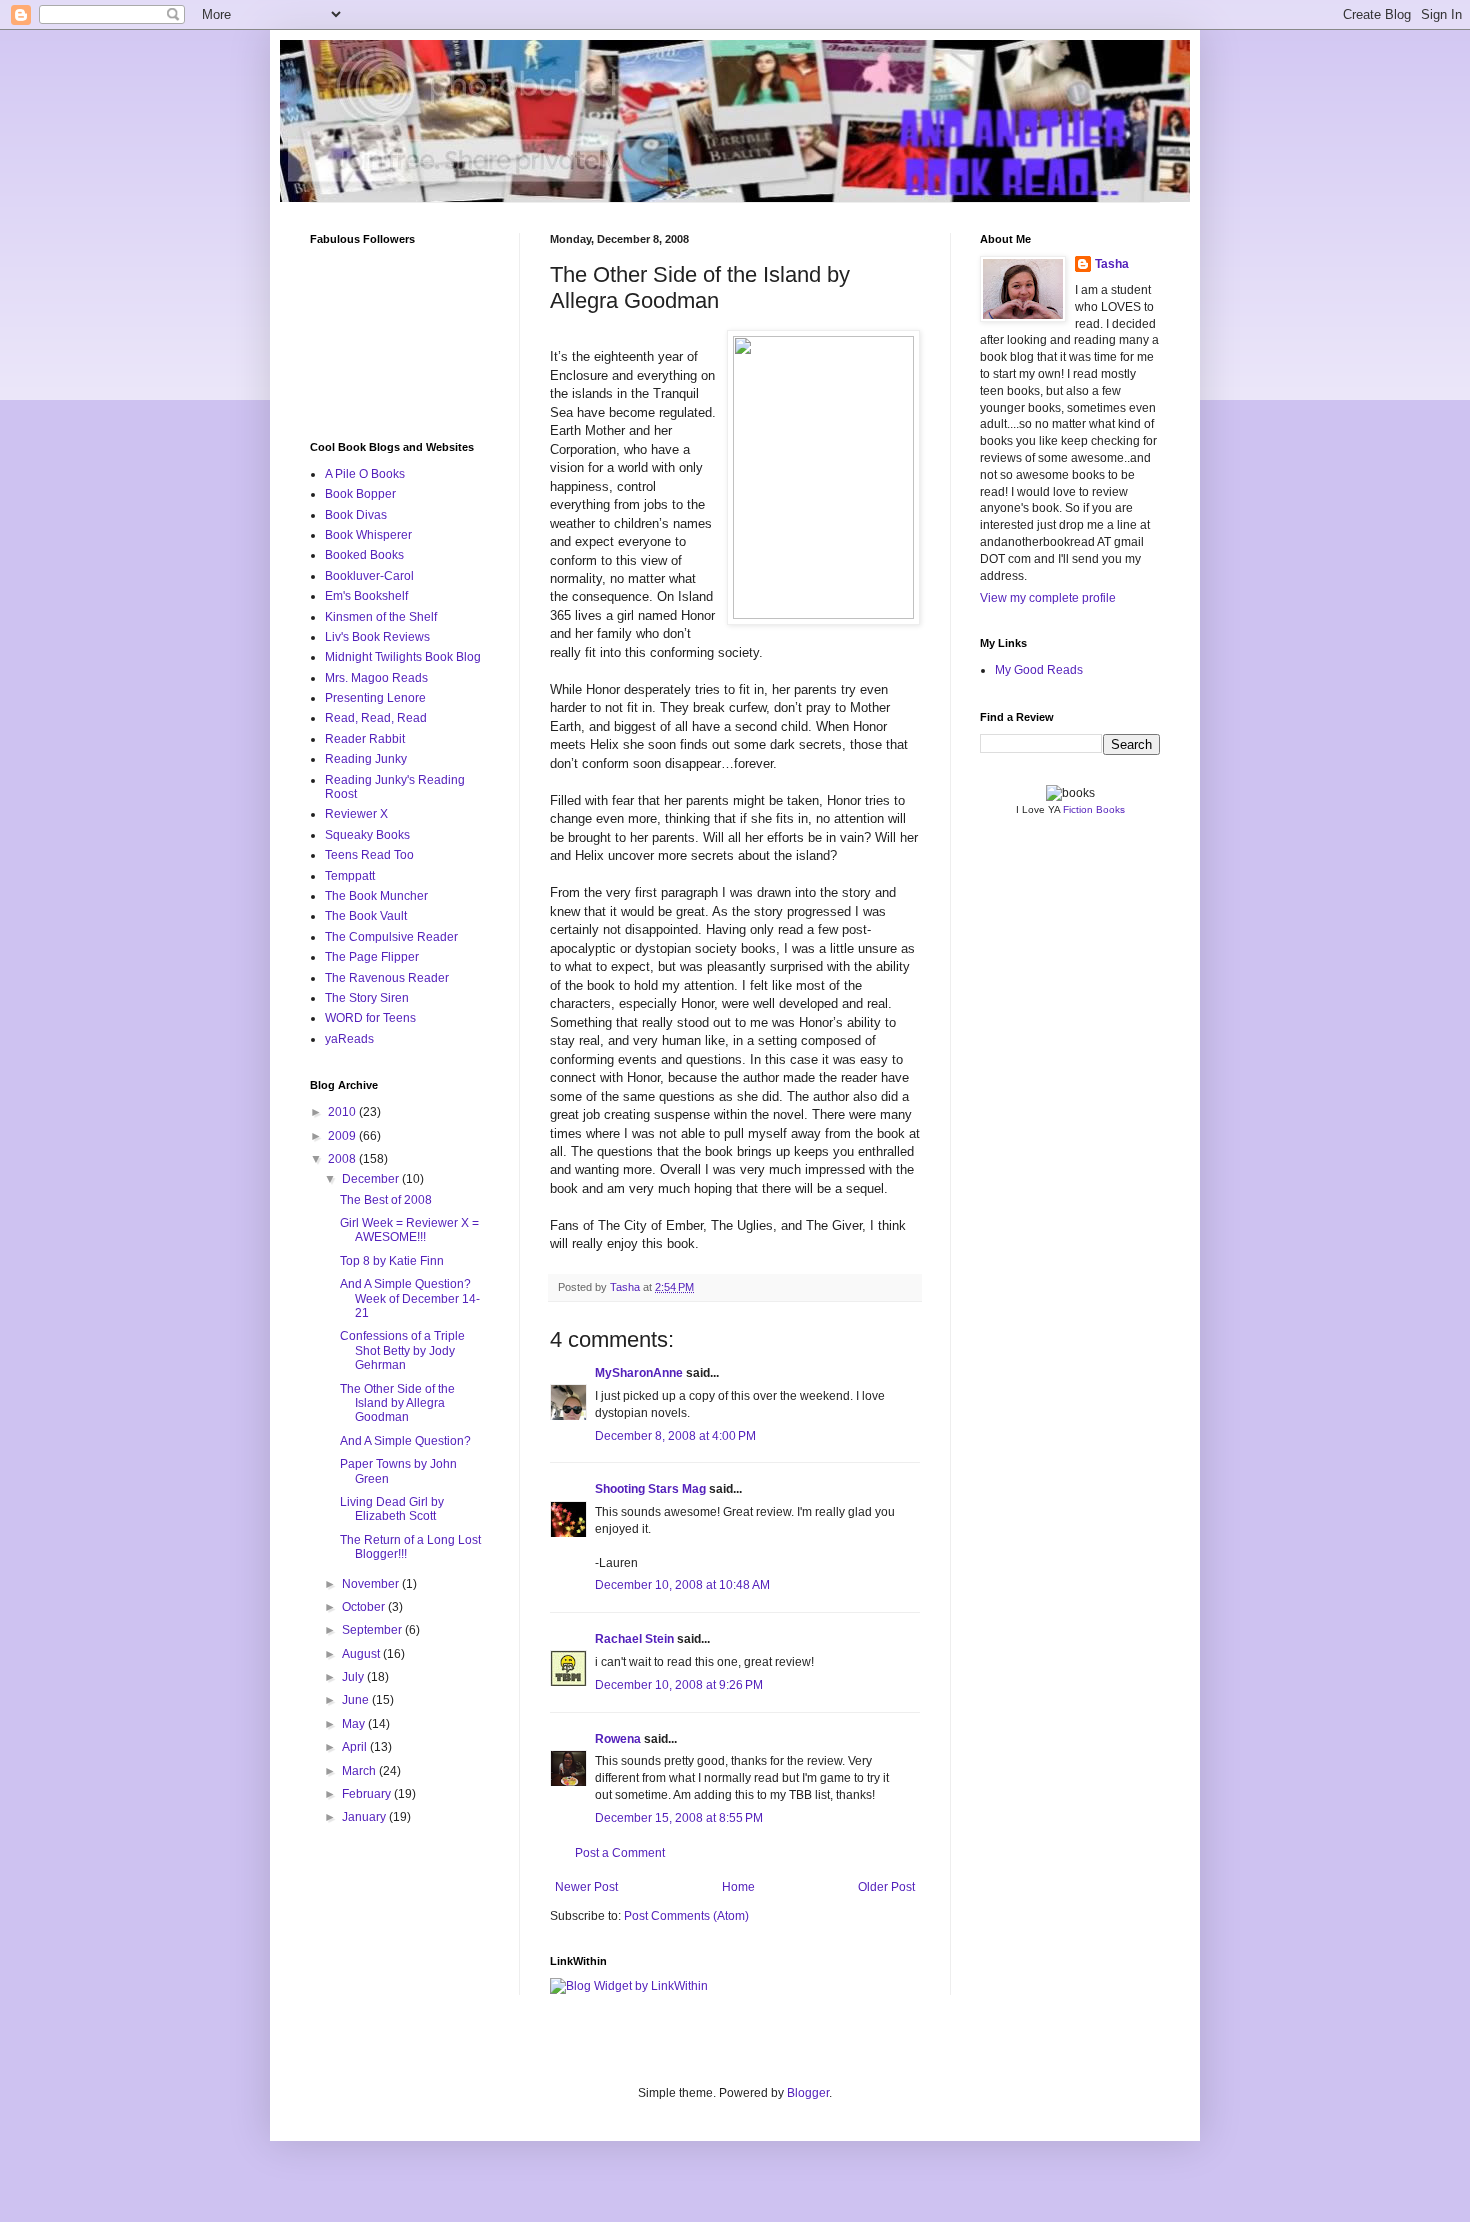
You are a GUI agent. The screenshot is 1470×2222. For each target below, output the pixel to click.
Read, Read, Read (376, 718)
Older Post (886, 1887)
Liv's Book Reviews (377, 637)
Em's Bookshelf (366, 596)
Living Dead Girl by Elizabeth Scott (392, 1509)
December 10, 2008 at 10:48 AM (682, 1585)
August (362, 1654)
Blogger (808, 2093)
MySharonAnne (639, 1373)
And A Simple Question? (405, 1441)
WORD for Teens (370, 1018)
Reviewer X (356, 814)
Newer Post (586, 1887)
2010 (343, 1112)
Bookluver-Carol (369, 576)
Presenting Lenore (375, 698)
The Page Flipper (372, 957)
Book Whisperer (368, 535)
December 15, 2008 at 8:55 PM (679, 1818)
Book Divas (356, 515)
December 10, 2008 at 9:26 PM (679, 1685)
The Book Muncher (376, 896)
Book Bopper (360, 494)
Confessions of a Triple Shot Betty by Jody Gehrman (402, 1350)
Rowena (618, 1739)
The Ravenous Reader (387, 978)
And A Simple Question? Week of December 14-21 (410, 1298)
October (365, 1607)
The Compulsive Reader (391, 937)
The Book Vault (366, 916)
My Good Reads (1039, 670)
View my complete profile (1048, 598)
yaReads (349, 1039)
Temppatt (350, 876)
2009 (343, 1136)
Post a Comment (620, 1853)
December (372, 1179)
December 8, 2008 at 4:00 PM (675, 1436)
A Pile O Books (365, 474)
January (365, 1817)
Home (738, 1887)
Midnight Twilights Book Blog (403, 657)
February (368, 1794)
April (356, 1747)
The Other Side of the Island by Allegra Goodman (397, 1403)
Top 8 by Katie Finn (392, 1261)
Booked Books (364, 555)
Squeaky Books (367, 835)
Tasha (1112, 264)
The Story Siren (367, 998)
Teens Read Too (369, 855)
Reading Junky (366, 759)
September (373, 1630)
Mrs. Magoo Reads (376, 678)
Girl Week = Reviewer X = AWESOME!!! (409, 1230)
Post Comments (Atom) (686, 1916)
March (360, 1771)
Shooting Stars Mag (650, 1489)
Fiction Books (1094, 809)
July (354, 1677)
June (357, 1700)
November (372, 1584)
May (355, 1724)
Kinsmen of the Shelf (381, 617)
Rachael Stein (634, 1639)
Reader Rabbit (365, 739)
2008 (343, 1159)
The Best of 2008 (386, 1200)
